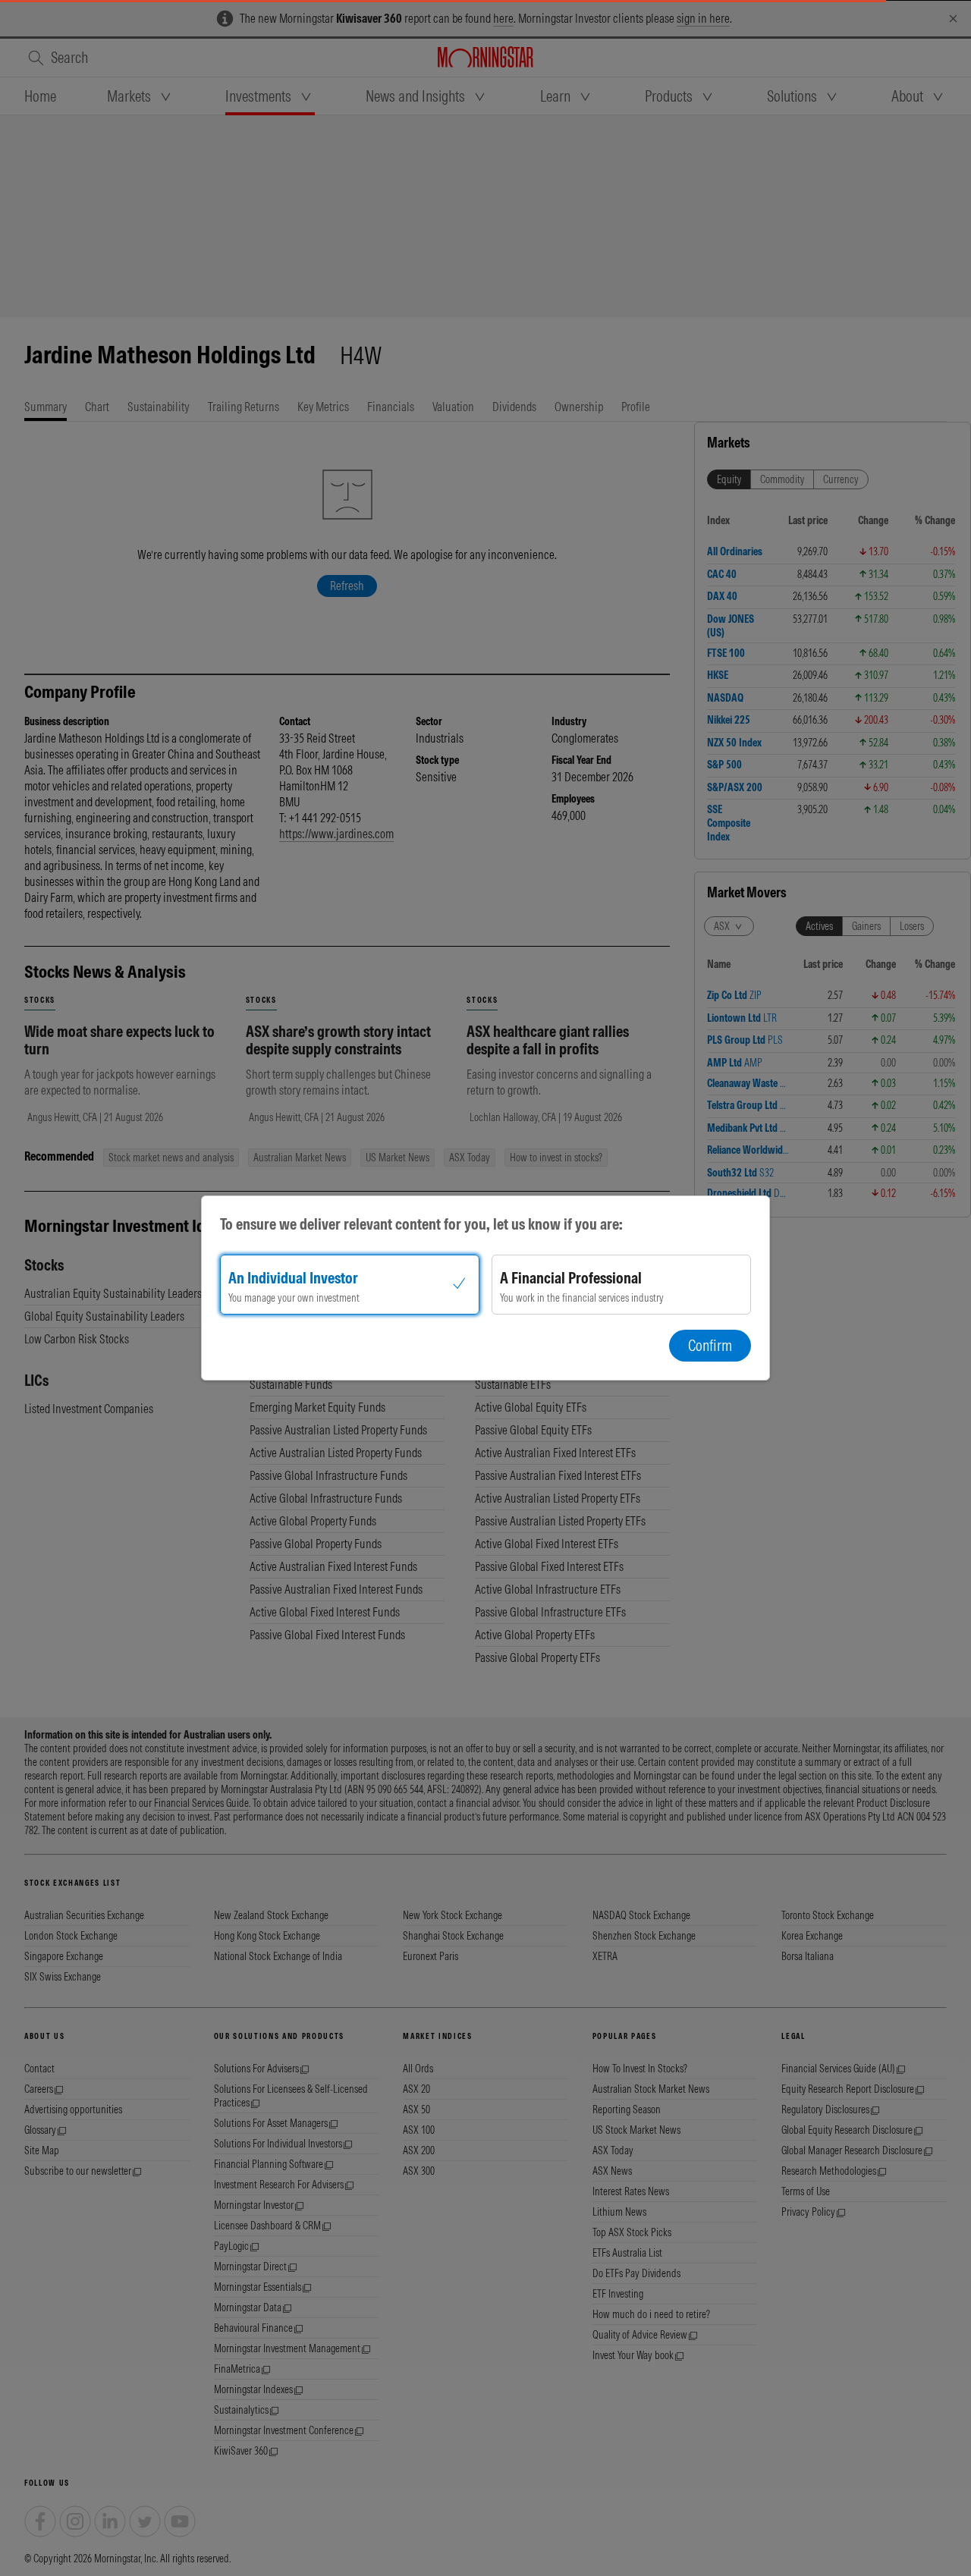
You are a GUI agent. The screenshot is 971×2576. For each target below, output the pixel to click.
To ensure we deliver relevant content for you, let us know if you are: (421, 1224)
